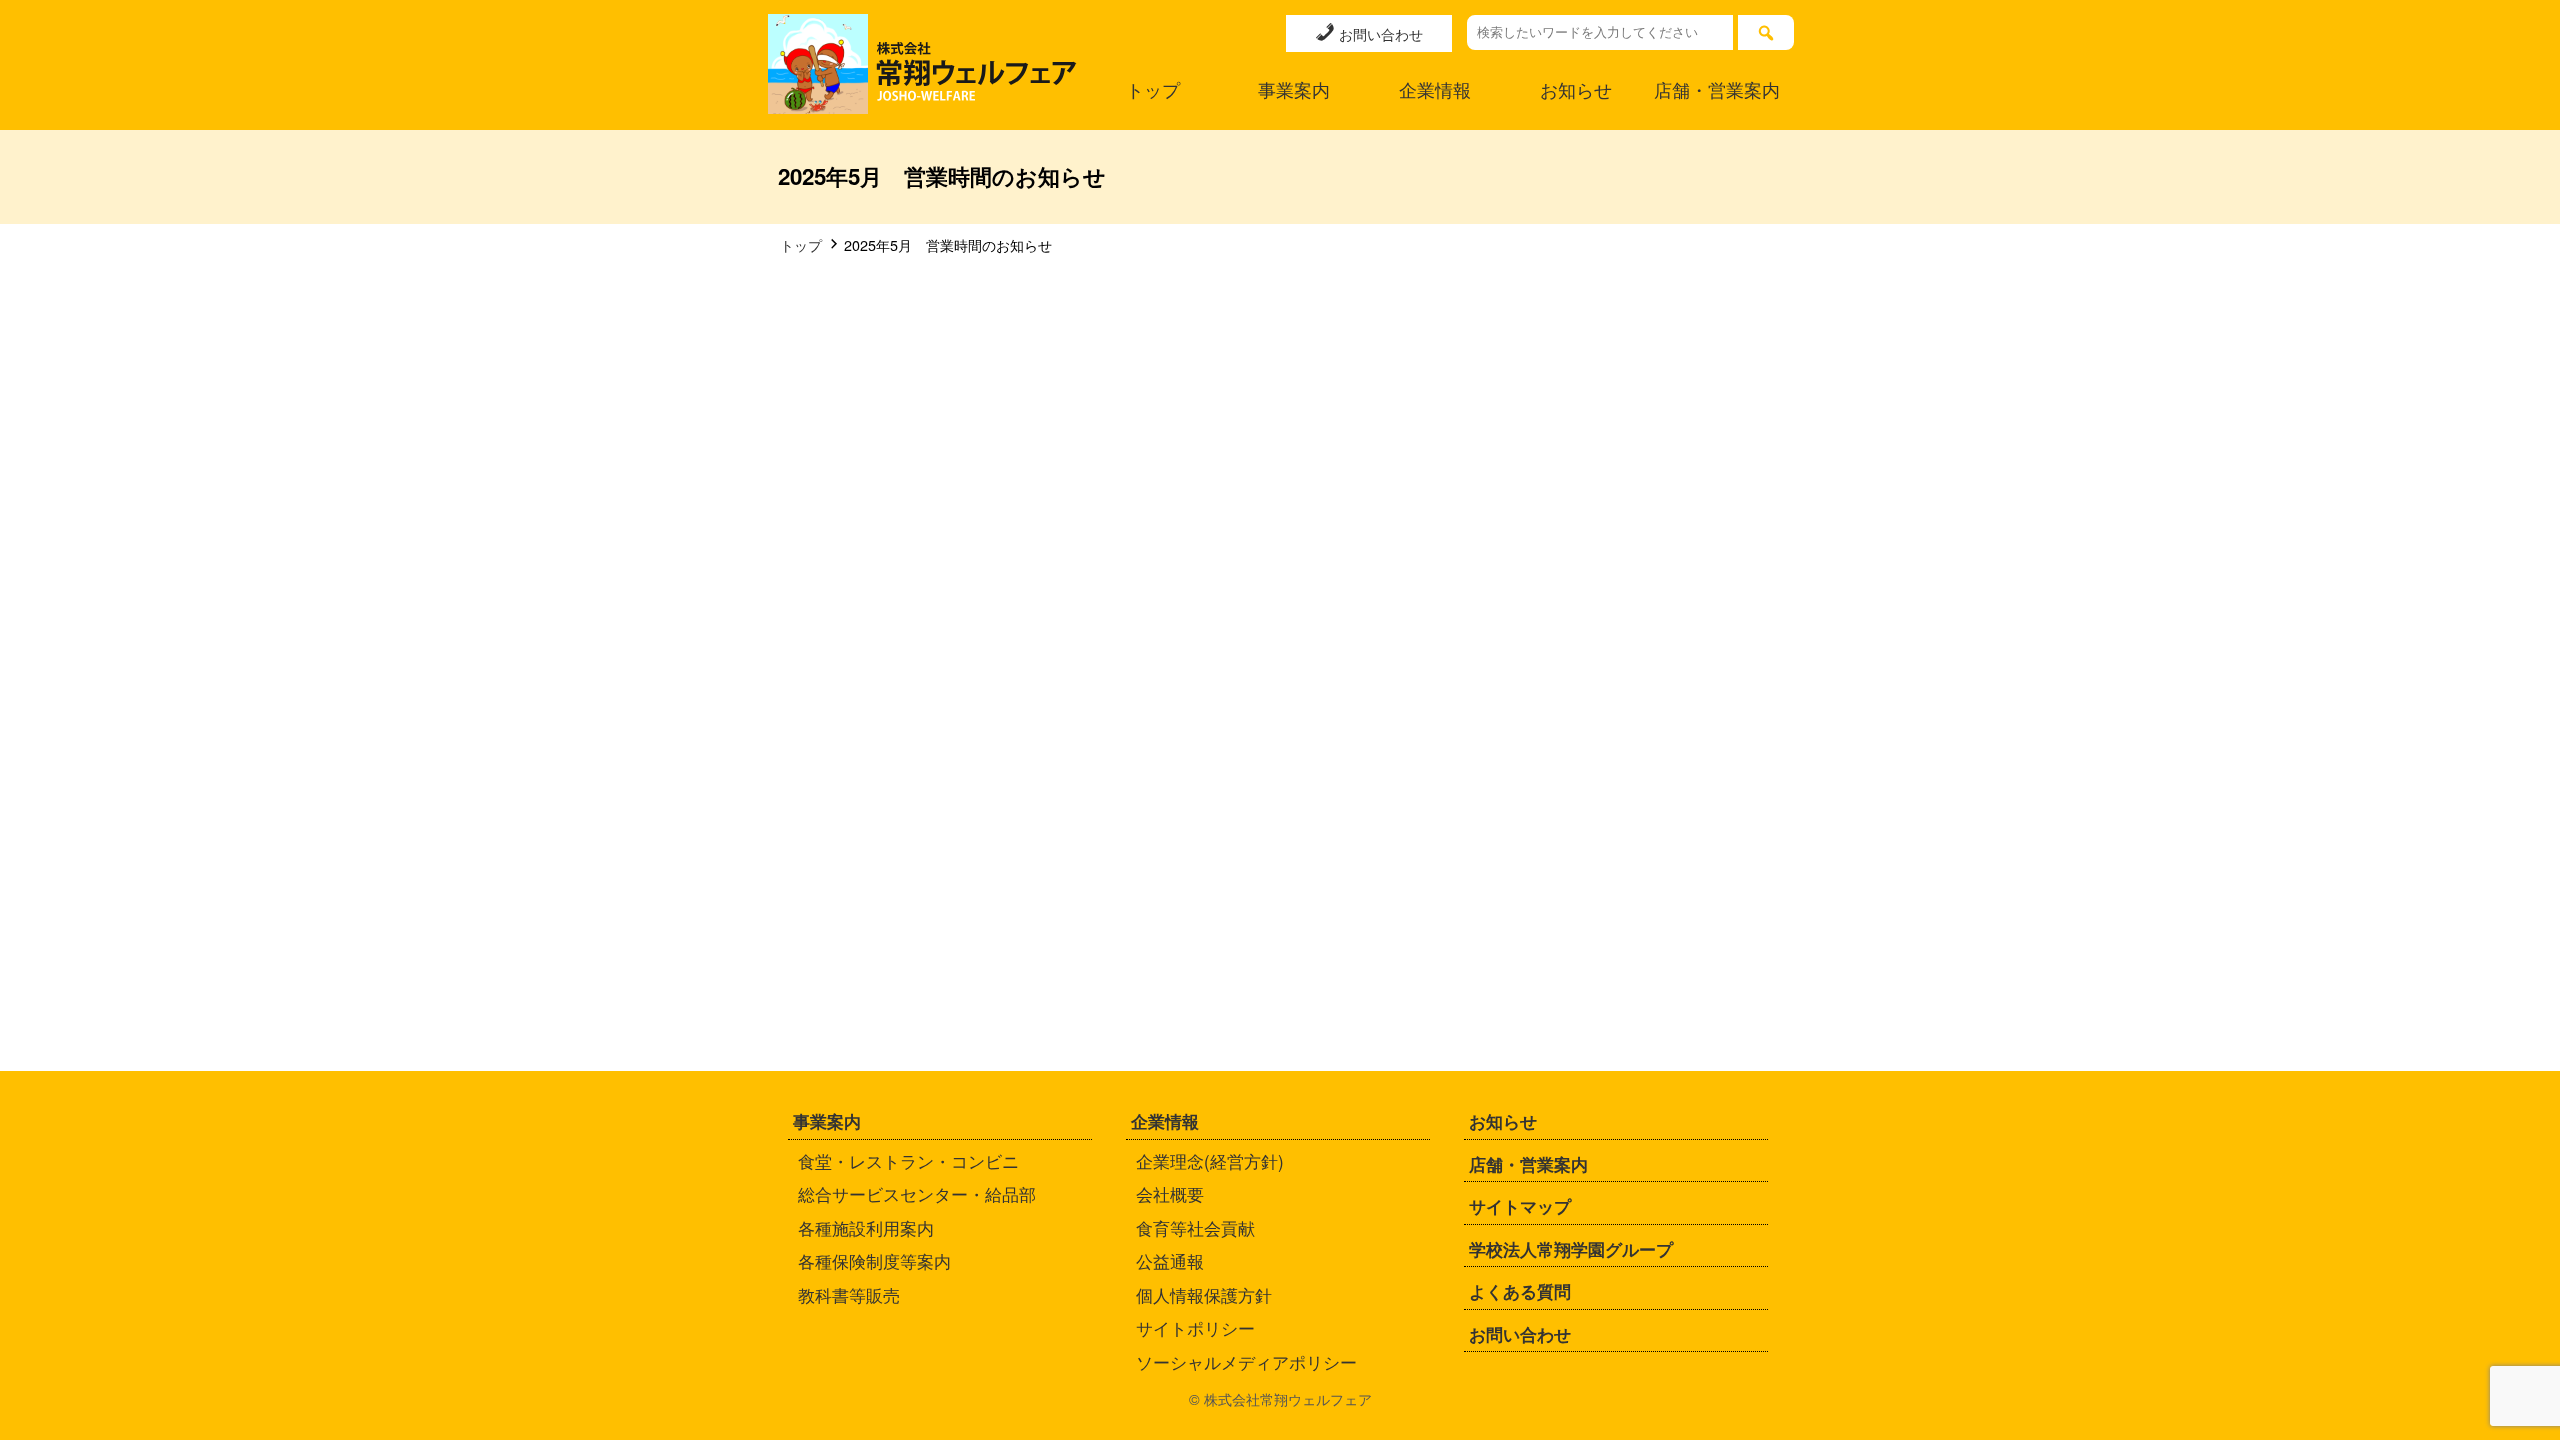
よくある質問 (1520, 1291)
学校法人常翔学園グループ (1571, 1249)
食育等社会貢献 (1195, 1227)
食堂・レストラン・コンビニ (908, 1160)
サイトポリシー (1195, 1327)
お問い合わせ (1379, 33)
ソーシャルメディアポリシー (1246, 1361)
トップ (1153, 89)
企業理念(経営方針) (1210, 1160)
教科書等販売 (849, 1294)
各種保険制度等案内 (874, 1260)
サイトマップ (1520, 1206)
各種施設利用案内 (866, 1227)
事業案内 (1294, 89)
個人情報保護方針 (1204, 1294)
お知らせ (1576, 89)
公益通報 (1170, 1260)
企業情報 (1435, 89)
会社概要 (1170, 1193)
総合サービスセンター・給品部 (917, 1193)
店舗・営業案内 (1717, 89)
